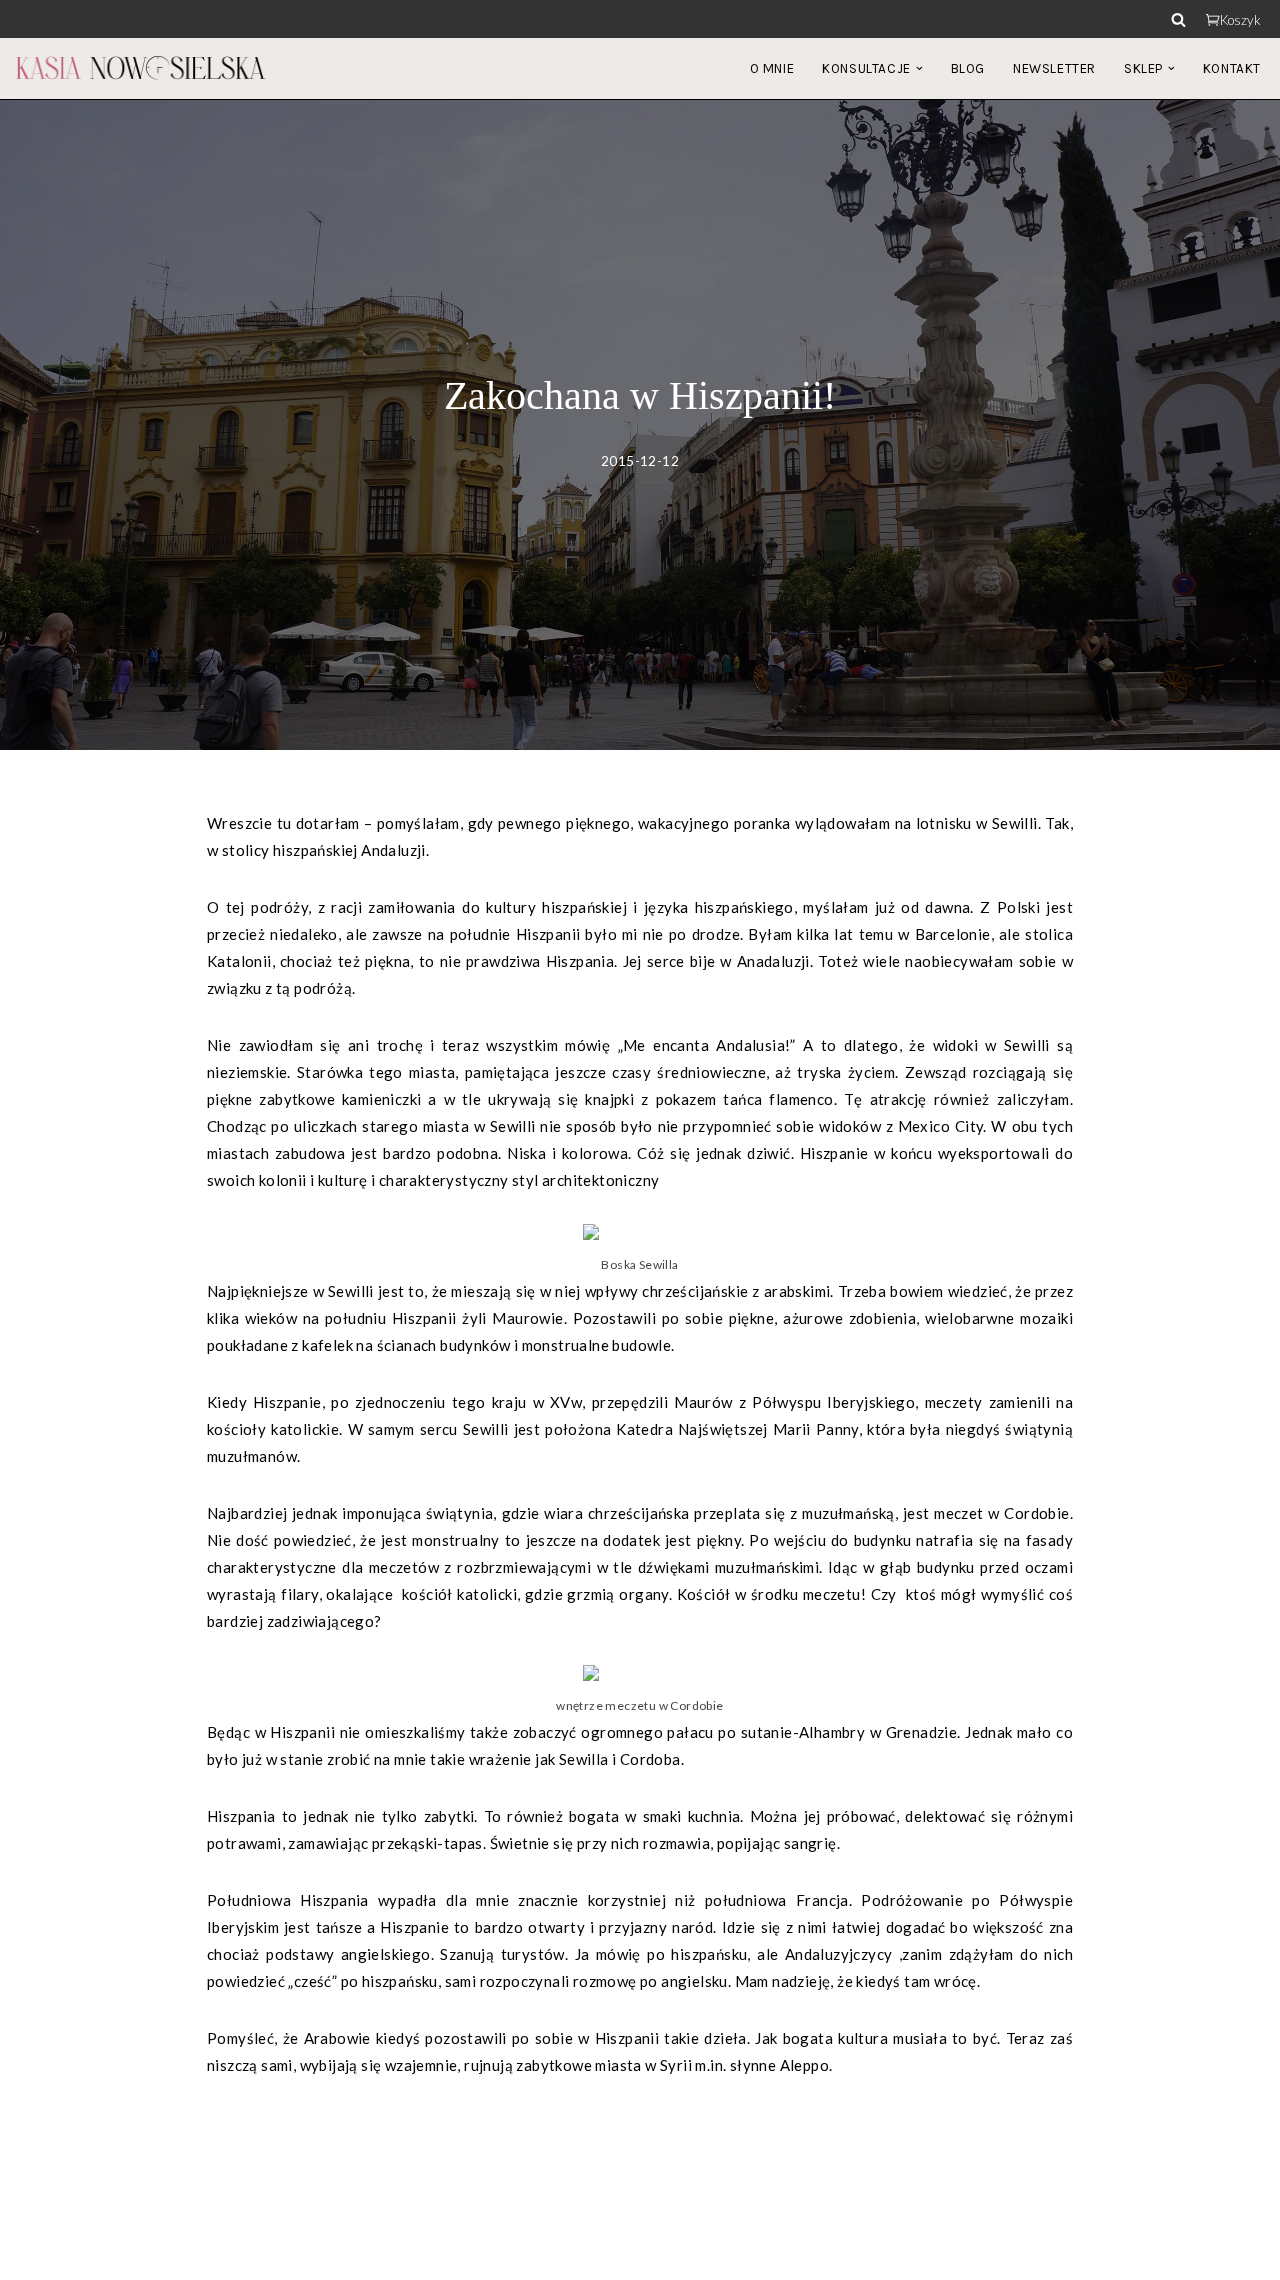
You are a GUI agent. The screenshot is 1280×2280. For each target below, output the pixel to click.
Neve (33, 2254)
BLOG (968, 68)
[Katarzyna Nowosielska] (140, 68)
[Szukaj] (1178, 19)
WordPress (190, 2254)
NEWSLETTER (1054, 68)
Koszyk (1240, 20)
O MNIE (772, 68)
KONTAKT (1232, 68)
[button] (919, 68)
